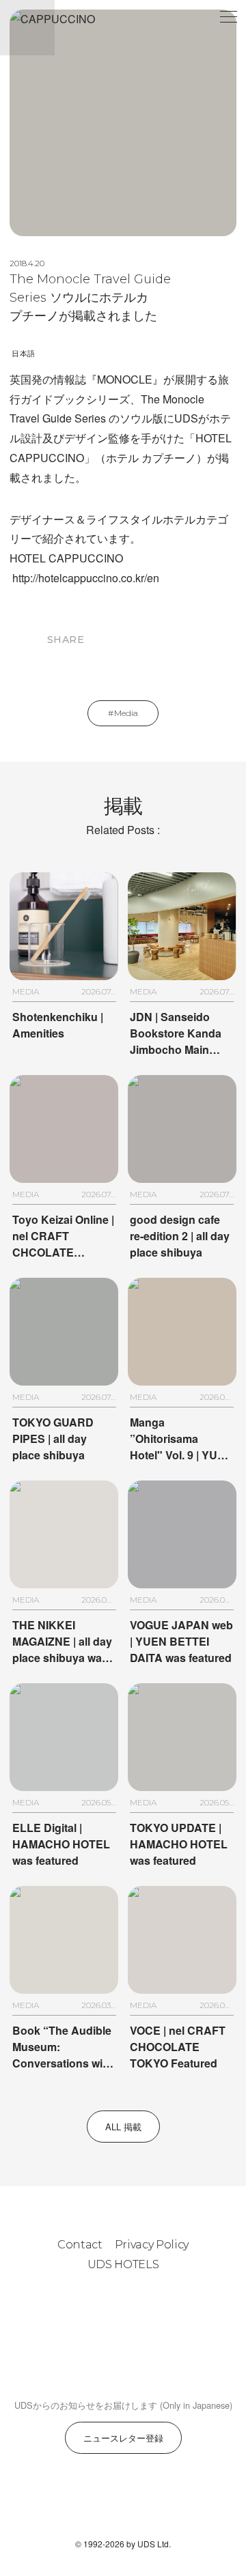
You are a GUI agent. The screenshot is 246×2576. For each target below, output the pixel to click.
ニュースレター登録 (123, 2438)
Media (126, 713)
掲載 (123, 815)
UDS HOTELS (123, 2264)
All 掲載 (123, 2127)
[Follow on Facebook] (123, 2502)
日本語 (23, 354)
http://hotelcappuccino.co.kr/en (86, 578)
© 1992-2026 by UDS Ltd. (123, 2544)
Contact (80, 2245)
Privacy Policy (152, 2245)
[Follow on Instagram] (90, 2502)
